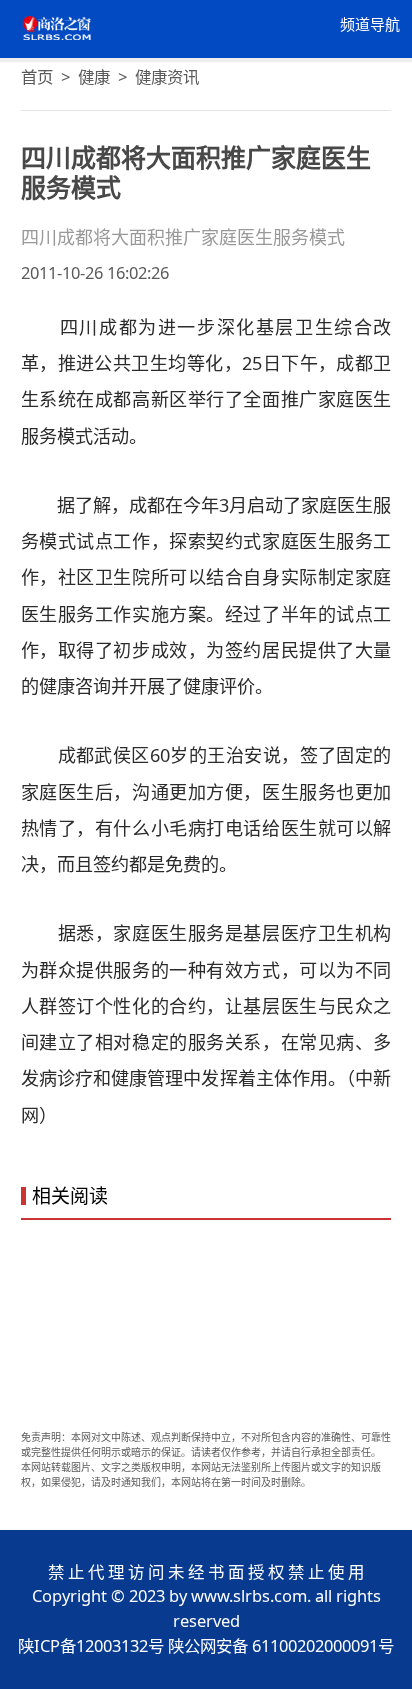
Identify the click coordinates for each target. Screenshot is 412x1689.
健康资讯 (167, 76)
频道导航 (370, 25)
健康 (94, 76)
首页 (37, 76)
